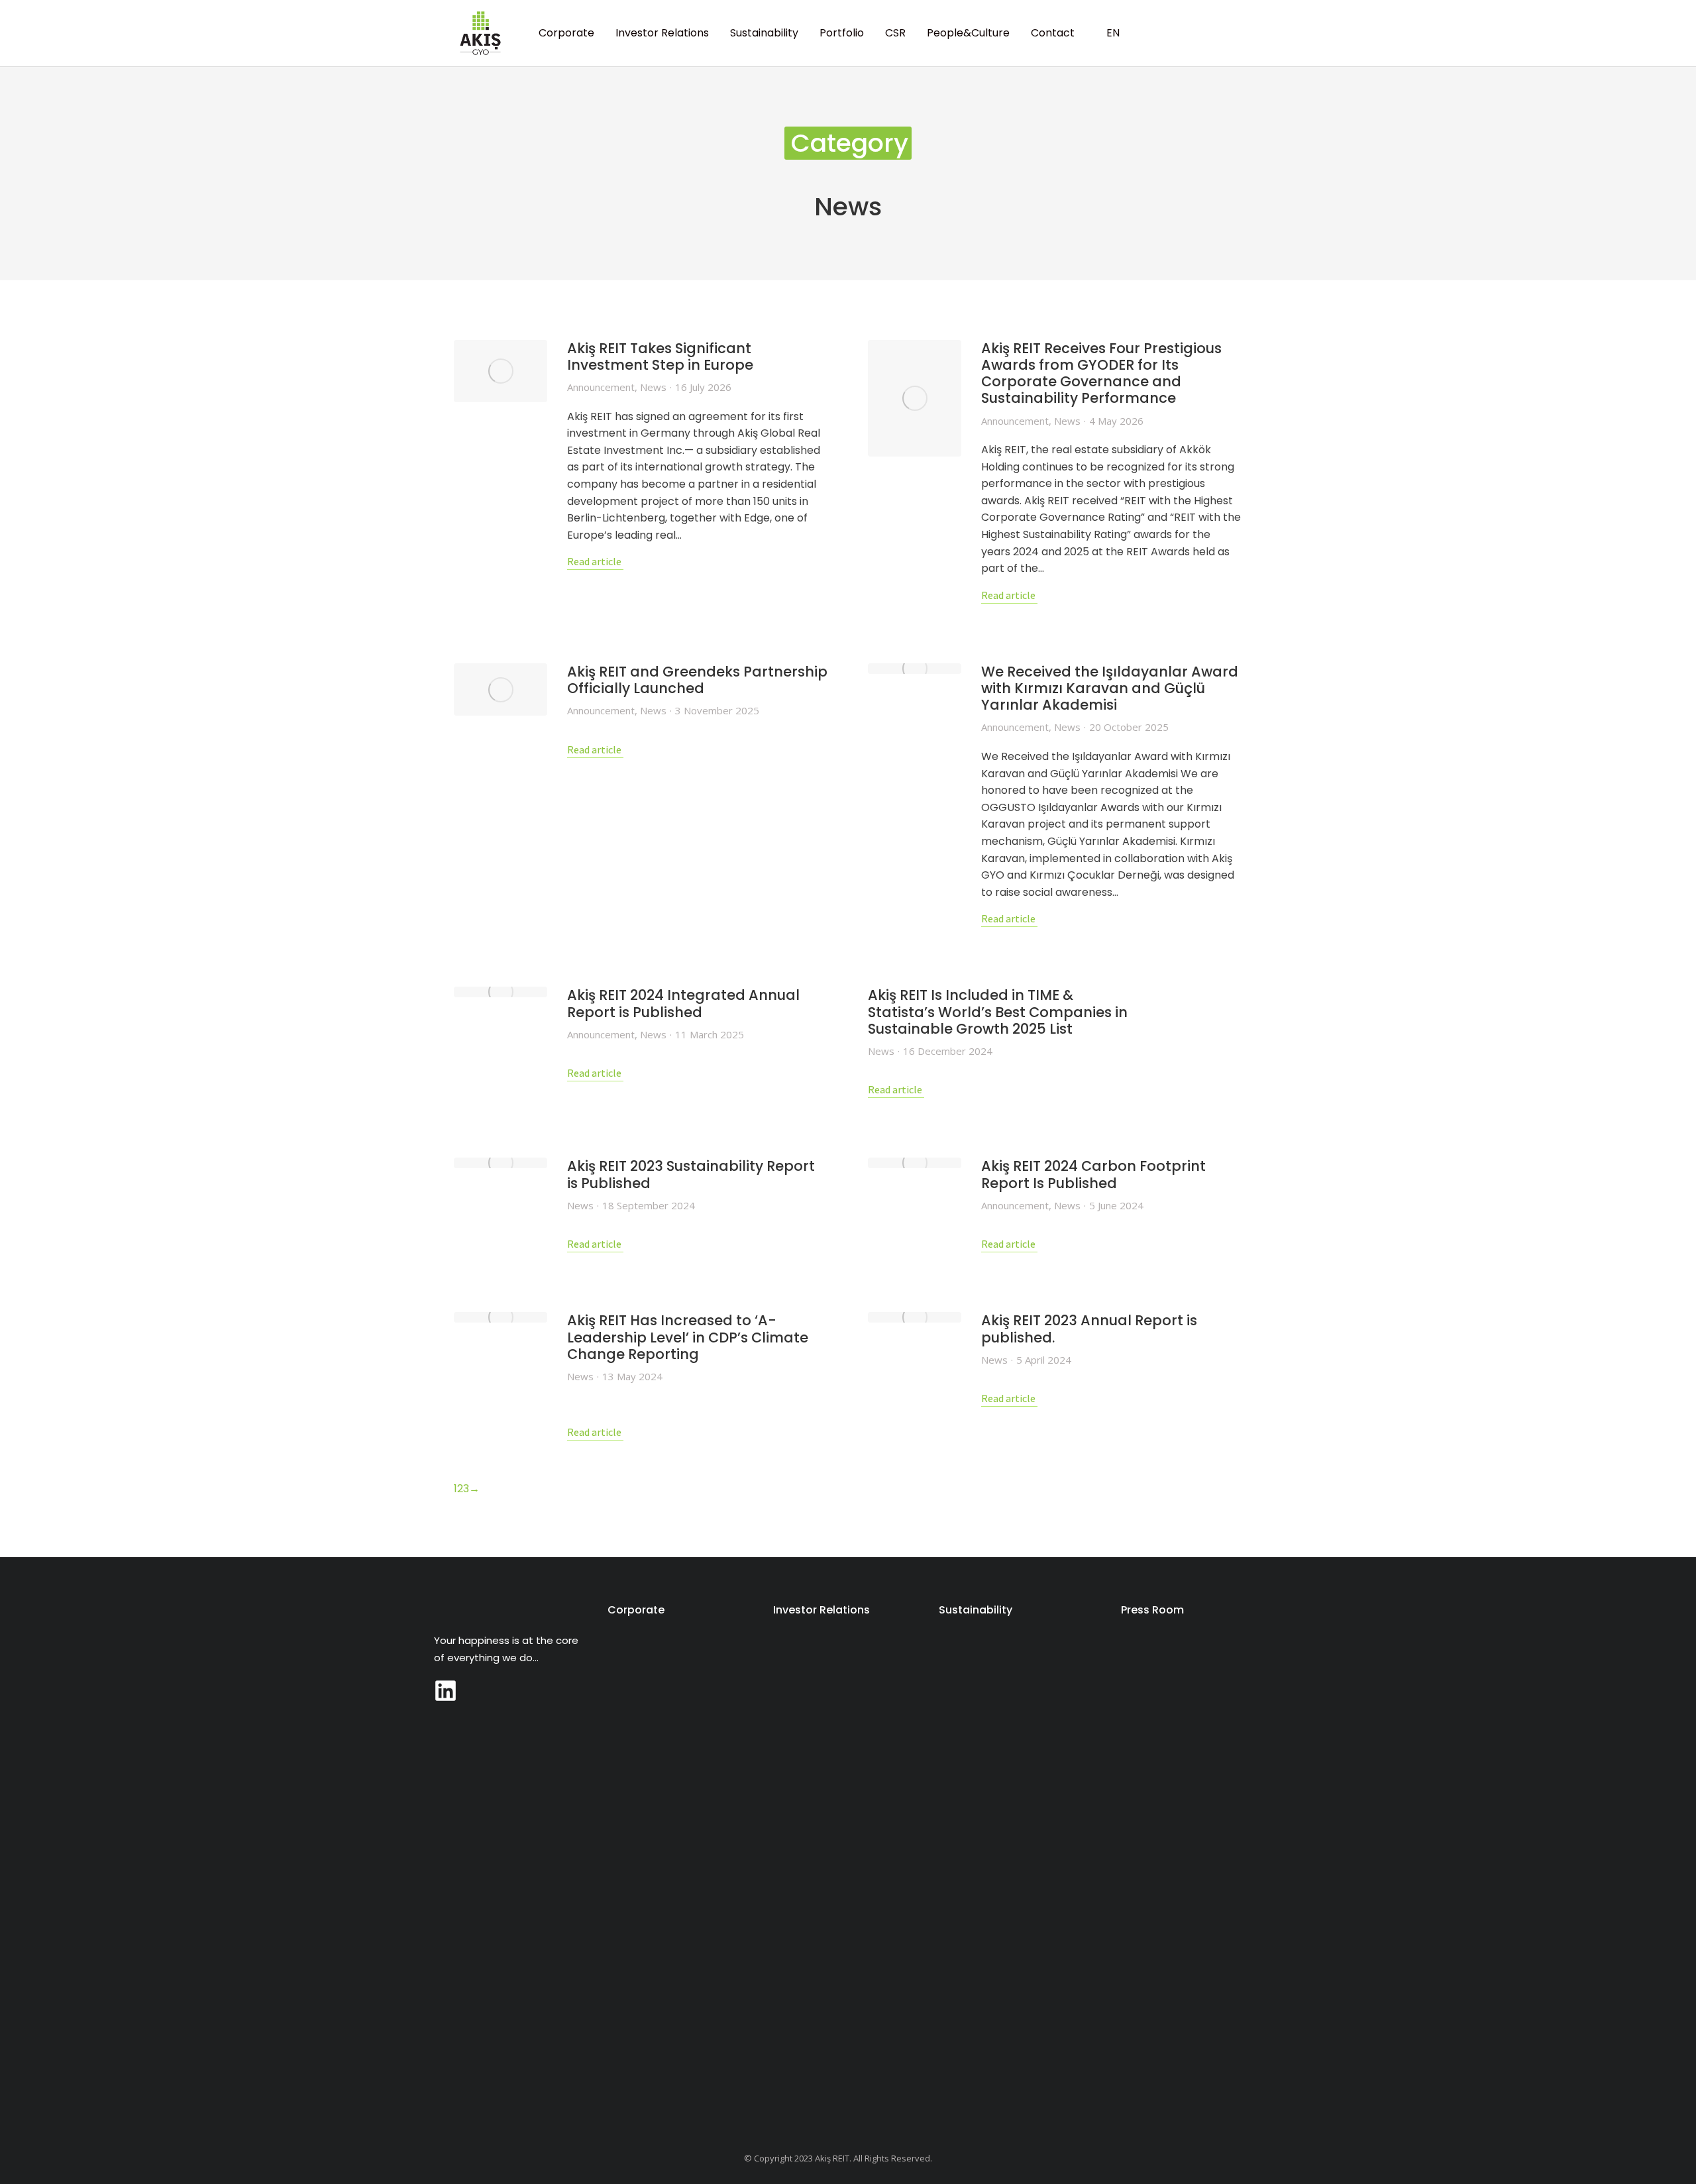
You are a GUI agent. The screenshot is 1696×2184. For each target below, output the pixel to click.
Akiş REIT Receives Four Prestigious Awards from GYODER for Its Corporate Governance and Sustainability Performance (1101, 373)
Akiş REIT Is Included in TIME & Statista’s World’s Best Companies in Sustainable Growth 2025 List (998, 1012)
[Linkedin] (446, 1691)
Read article (594, 563)
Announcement (601, 387)
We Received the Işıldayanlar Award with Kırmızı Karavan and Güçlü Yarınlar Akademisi (1110, 688)
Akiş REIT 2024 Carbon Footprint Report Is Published (1093, 1174)
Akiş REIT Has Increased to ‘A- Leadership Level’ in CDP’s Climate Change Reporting (688, 1337)
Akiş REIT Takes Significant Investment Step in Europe (660, 356)
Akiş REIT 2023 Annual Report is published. (1089, 1329)
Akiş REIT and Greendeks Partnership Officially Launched (697, 680)
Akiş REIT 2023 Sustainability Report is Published (691, 1174)
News (653, 387)
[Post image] (501, 371)
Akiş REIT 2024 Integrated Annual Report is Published (683, 1003)
